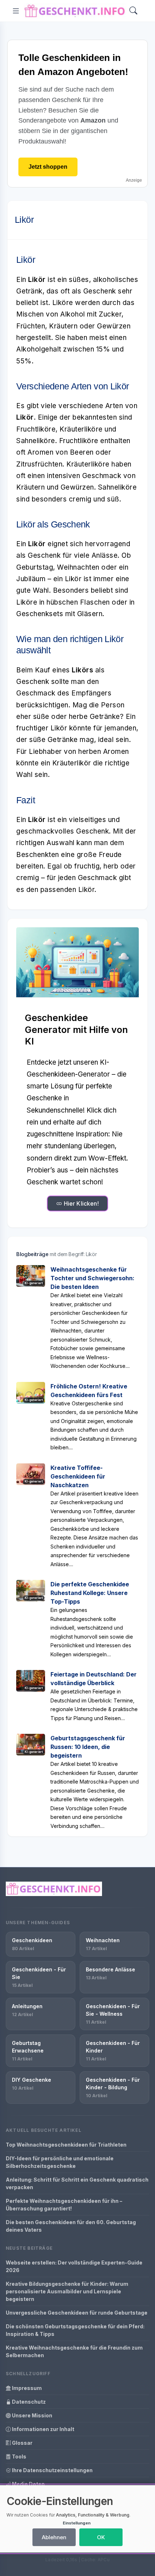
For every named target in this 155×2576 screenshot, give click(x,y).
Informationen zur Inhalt (43, 2429)
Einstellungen (77, 2523)
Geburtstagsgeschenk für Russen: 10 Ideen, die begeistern (88, 1747)
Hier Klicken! (80, 1203)
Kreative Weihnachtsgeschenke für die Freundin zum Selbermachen (74, 2351)
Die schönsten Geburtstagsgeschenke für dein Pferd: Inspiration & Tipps (75, 2330)
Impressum (26, 2388)
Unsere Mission (32, 2415)
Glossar (22, 2443)
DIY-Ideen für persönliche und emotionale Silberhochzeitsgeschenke (60, 2162)
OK (101, 2537)
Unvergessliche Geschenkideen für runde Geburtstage (77, 2313)
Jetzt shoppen (48, 167)
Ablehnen (54, 2537)
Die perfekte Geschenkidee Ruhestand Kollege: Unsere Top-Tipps (90, 1593)
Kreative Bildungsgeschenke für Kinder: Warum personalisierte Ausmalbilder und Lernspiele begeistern (67, 2291)
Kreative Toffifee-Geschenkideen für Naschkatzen (78, 1476)
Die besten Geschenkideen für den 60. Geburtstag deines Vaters (71, 2226)
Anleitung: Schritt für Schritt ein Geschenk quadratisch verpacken (77, 2183)
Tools (19, 2456)
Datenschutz (28, 2402)
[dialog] (77, 2519)
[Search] (133, 11)
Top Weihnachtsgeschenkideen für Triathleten (66, 2145)
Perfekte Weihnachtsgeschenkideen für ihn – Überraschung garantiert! (64, 2205)
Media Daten (28, 2484)
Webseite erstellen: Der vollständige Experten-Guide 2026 (74, 2266)
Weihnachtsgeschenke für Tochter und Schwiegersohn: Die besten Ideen (92, 1278)
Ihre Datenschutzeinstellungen (52, 2470)
